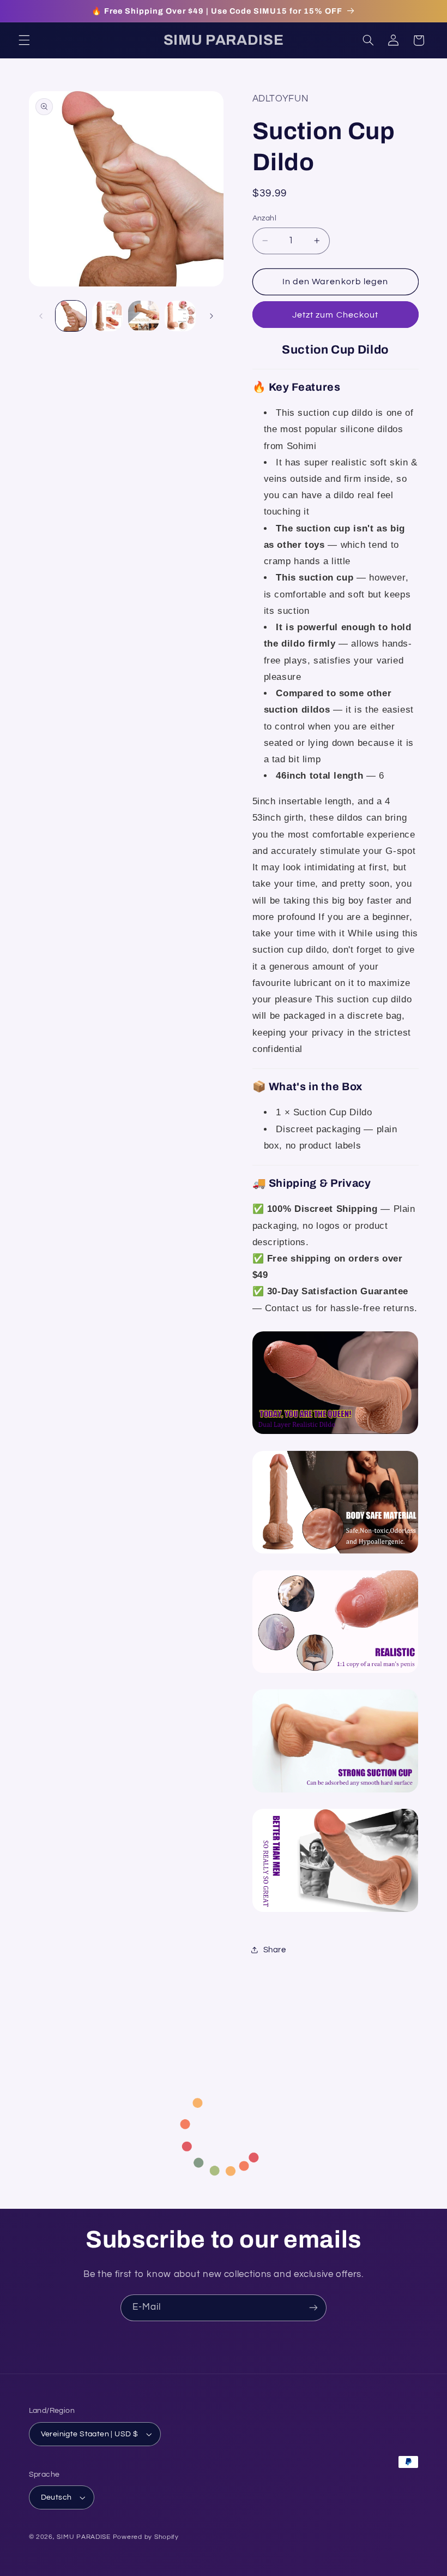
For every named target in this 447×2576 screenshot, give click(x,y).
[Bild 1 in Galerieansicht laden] (71, 316)
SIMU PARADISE (84, 2537)
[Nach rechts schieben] (212, 316)
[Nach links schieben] (41, 316)
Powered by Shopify (146, 2537)
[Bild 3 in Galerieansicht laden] (143, 316)
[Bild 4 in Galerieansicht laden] (180, 316)
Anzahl (265, 218)
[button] (24, 40)
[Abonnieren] (313, 2308)
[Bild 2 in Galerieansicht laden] (107, 316)
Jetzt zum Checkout (335, 315)
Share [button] (275, 1950)
